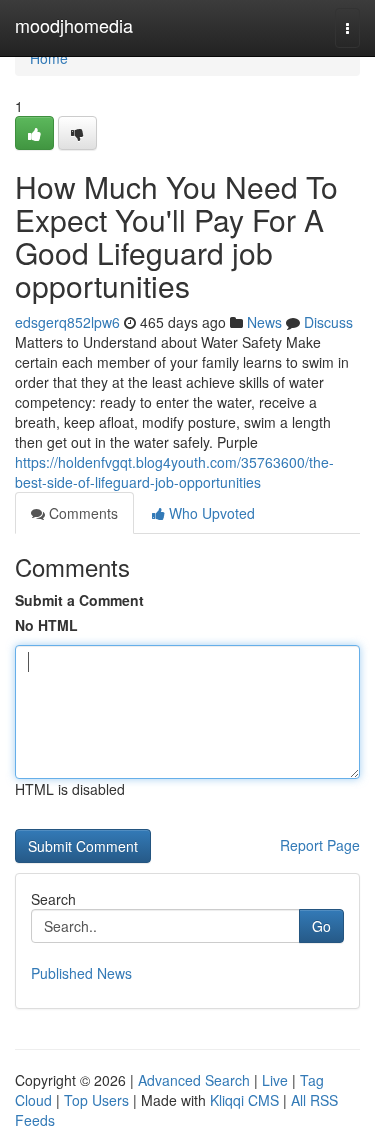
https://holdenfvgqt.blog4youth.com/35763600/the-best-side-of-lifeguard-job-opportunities (174, 472)
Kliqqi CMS (244, 1100)
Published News (81, 973)
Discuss (328, 322)
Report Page (320, 845)
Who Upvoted (210, 513)
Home (49, 58)
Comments (81, 513)
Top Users (96, 1100)
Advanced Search (194, 1080)
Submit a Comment (79, 600)
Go (321, 926)
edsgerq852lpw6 (67, 322)
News (264, 322)
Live (275, 1080)
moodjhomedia (74, 25)
